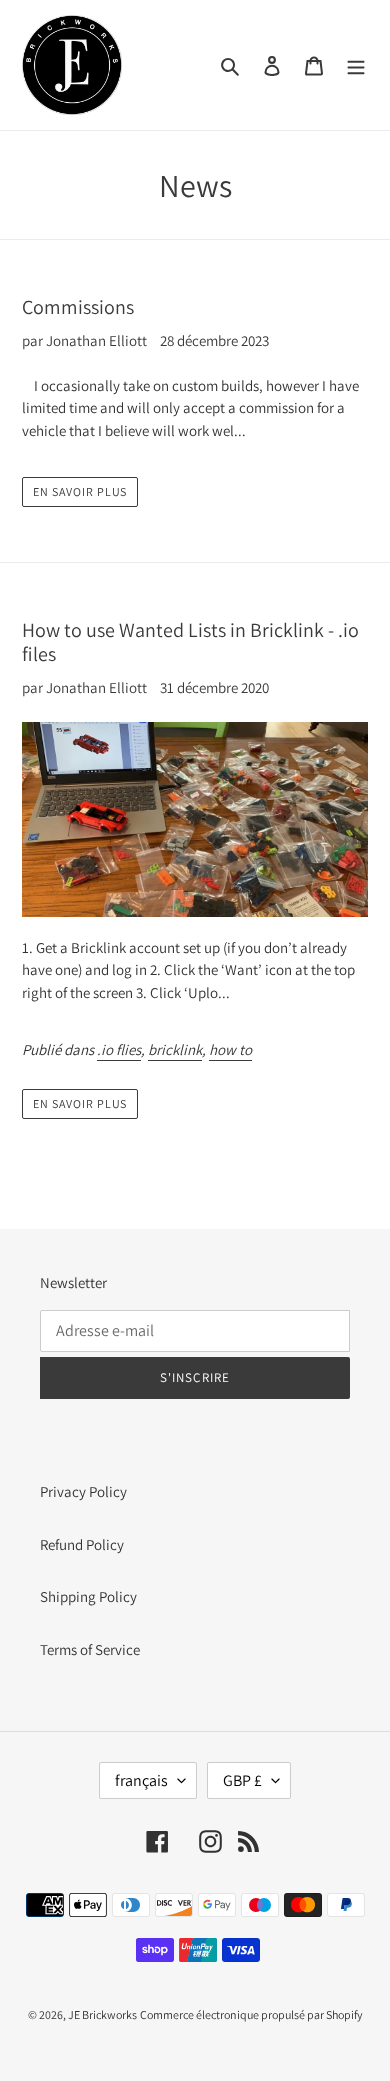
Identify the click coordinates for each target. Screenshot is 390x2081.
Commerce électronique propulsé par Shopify (251, 2014)
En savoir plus (80, 491)
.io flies (119, 1049)
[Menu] (356, 65)
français (141, 1780)
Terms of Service (90, 1649)
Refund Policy (82, 1544)
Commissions (78, 307)
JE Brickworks (102, 2014)
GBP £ (242, 1780)
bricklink (175, 1049)
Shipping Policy (88, 1596)
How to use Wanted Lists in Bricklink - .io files (190, 642)
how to (230, 1049)
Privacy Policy (83, 1491)
